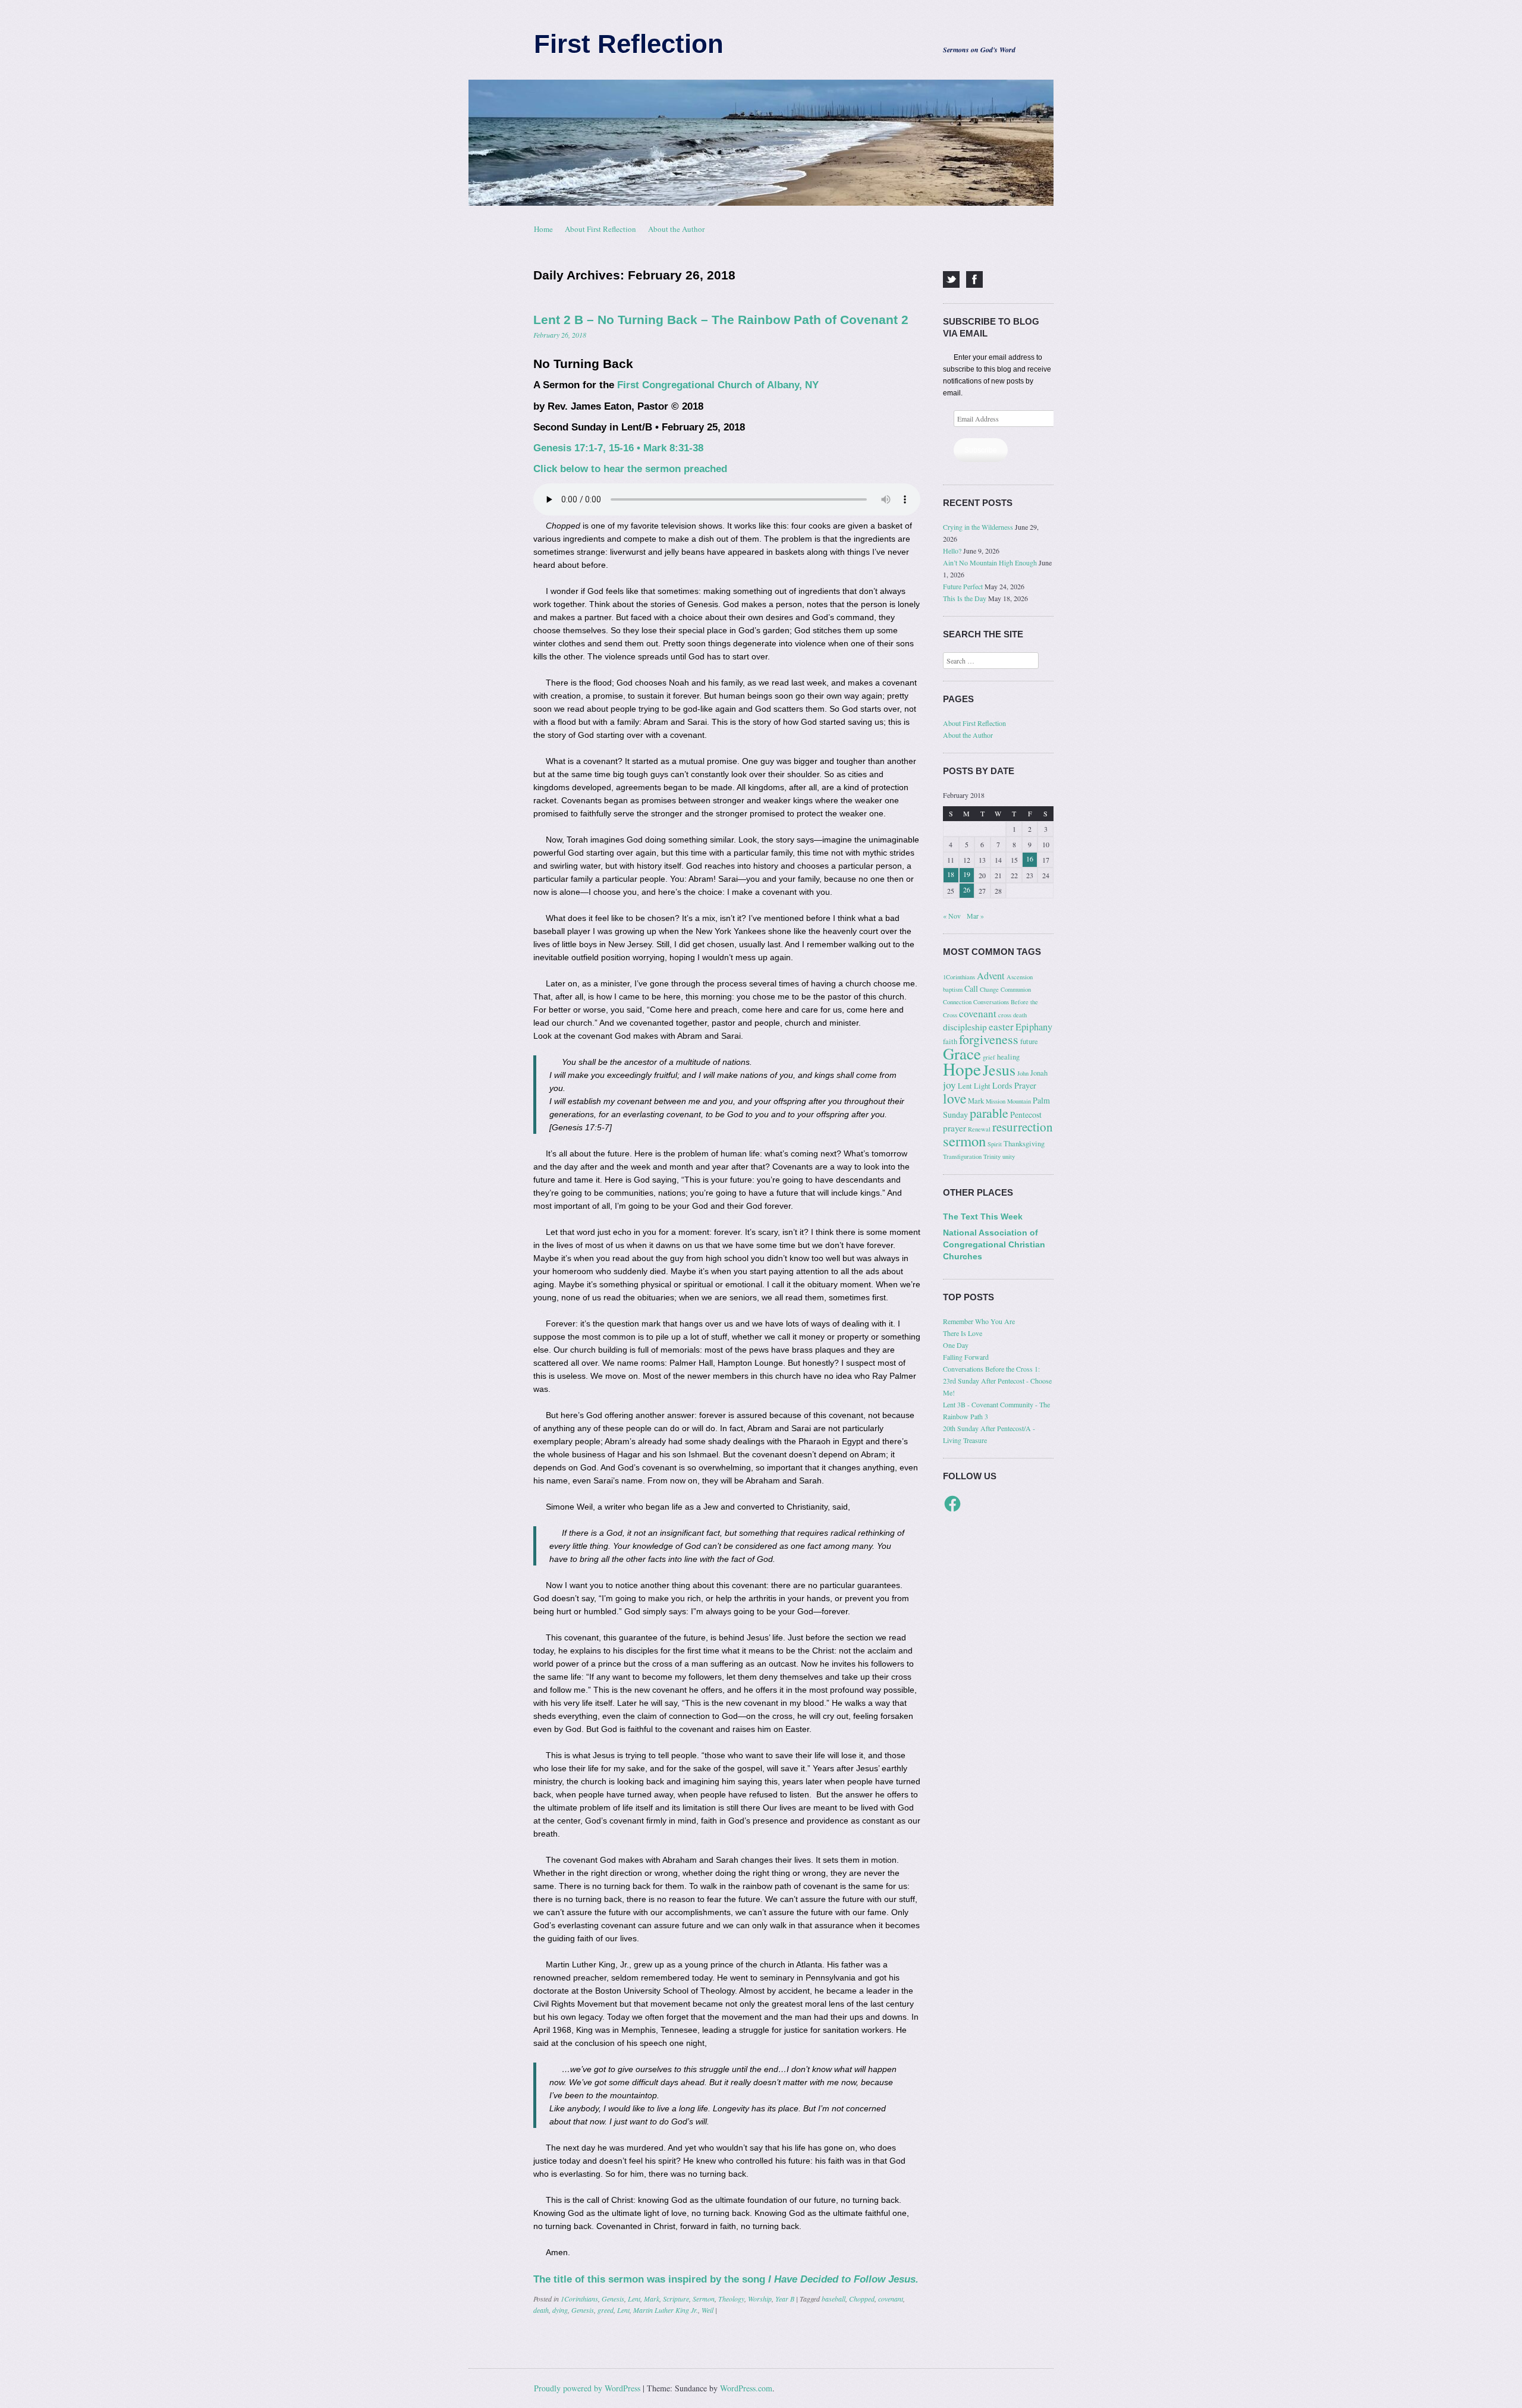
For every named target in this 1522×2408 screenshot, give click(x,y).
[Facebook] (974, 279)
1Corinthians (579, 2299)
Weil (707, 2310)
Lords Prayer (1014, 1085)
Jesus (999, 1070)
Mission (996, 1101)
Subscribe (981, 450)
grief (989, 1057)
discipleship (965, 1027)
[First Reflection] (761, 143)
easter (1001, 1027)
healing (1008, 1057)
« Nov (952, 916)
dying (560, 2310)
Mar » (975, 916)
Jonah (1039, 1073)
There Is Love (963, 1333)
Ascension (1020, 977)
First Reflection (629, 44)
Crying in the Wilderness (978, 527)
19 (967, 874)
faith (950, 1041)
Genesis (613, 2299)
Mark (652, 2299)
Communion (1016, 989)
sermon (964, 1141)
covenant (891, 2299)
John (1023, 1073)
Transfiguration (962, 1156)
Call (971, 988)
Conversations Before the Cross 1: (991, 1369)
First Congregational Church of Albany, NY (718, 385)
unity (1009, 1156)
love (955, 1098)
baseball (834, 2299)
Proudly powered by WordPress (587, 2388)
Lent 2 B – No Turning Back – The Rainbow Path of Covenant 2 (721, 320)
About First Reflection (600, 229)
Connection (957, 1002)
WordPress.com (746, 2388)
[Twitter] (951, 279)
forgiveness (989, 1039)
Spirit (995, 1144)
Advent (991, 976)
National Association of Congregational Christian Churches (994, 1244)
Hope (962, 1069)
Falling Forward (966, 1357)
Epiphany (1034, 1027)
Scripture (676, 2299)
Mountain (1019, 1101)
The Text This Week (983, 1216)
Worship (760, 2299)
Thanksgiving (1024, 1144)
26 (967, 889)
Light (982, 1086)
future (1029, 1041)
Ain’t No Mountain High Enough (990, 562)
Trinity (992, 1156)
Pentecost (1026, 1115)
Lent (634, 2299)
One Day (956, 1345)
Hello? (952, 551)
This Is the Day (965, 598)
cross (1005, 1015)
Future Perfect (963, 586)
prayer (955, 1128)
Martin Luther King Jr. (666, 2310)
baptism (953, 989)
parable (989, 1113)
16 (1030, 859)
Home (543, 229)
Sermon (704, 2299)
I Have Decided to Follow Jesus (842, 2279)
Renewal (979, 1129)
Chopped (862, 2299)
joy (949, 1085)
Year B (785, 2299)
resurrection (1023, 1127)
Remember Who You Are (979, 1321)
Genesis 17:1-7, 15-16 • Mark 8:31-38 (618, 448)
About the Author (676, 229)
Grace (962, 1054)
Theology (731, 2299)
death (541, 2310)
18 (951, 874)
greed (606, 2310)
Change (989, 989)
